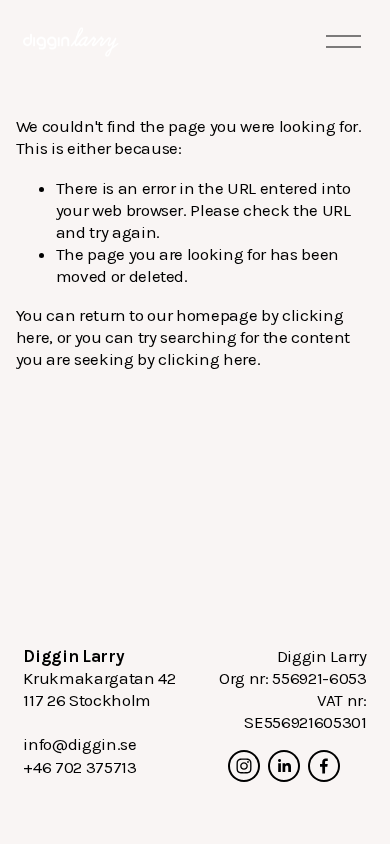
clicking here (207, 359)
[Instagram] (244, 766)
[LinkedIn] (284, 766)
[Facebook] (324, 766)
